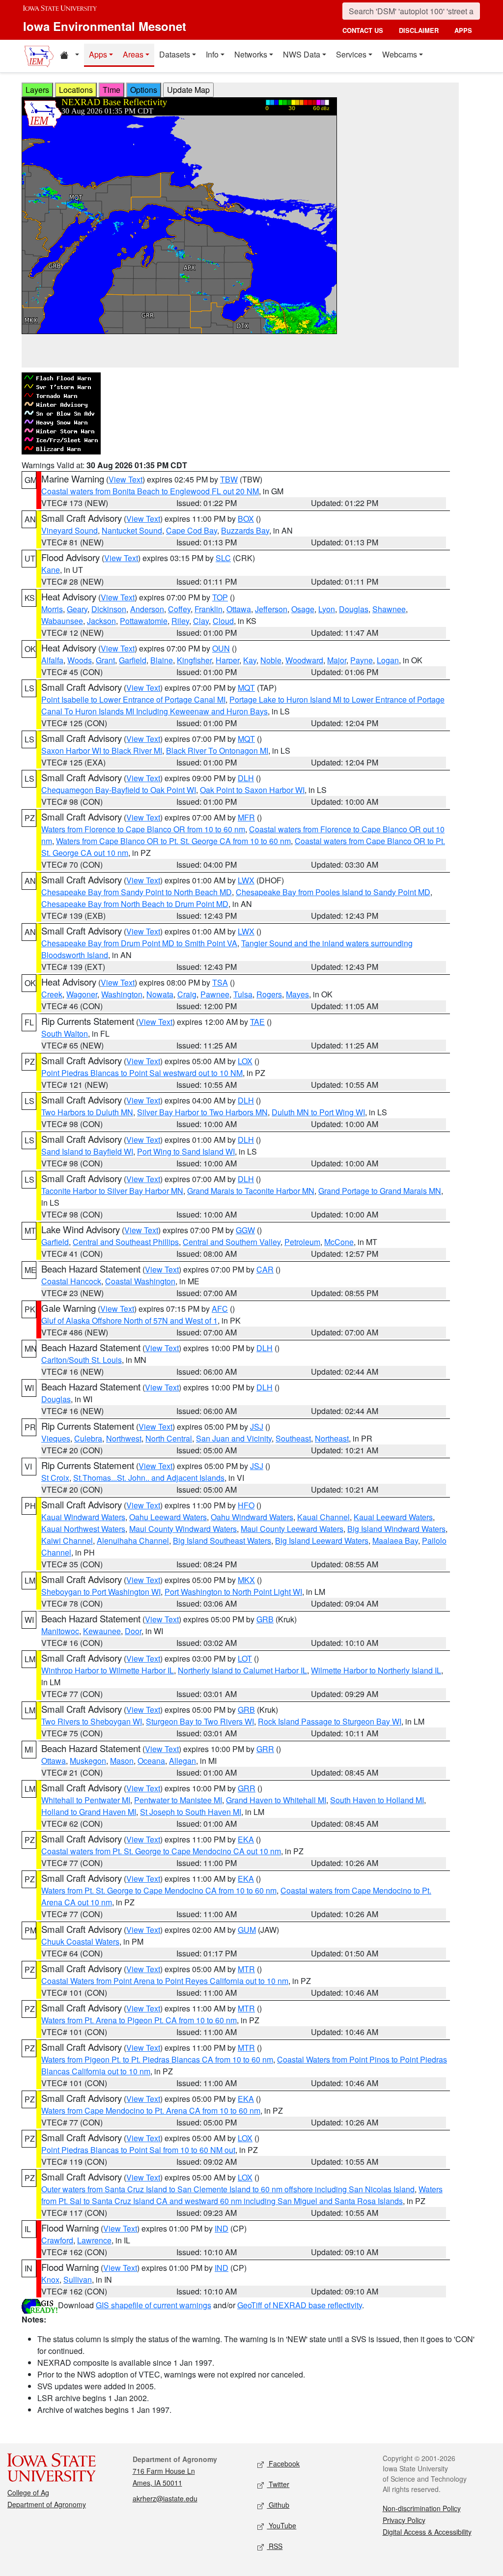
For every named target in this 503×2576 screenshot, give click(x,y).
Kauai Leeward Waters (393, 1517)
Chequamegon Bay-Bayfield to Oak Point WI (119, 790)
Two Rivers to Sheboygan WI (92, 1721)
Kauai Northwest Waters (83, 1529)
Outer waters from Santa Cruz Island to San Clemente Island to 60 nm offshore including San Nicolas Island (228, 2189)
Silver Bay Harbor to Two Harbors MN (202, 1112)
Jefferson (271, 609)
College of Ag (28, 2492)
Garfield (133, 660)
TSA (220, 982)
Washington (122, 994)
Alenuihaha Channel (133, 1541)
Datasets (175, 54)
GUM (247, 1930)
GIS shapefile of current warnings (154, 2305)
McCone (339, 1242)
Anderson (147, 609)
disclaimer (419, 30)
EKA (246, 1839)
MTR (246, 1969)
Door (133, 1631)
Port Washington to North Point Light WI (233, 1592)
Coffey (179, 609)
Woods (80, 660)
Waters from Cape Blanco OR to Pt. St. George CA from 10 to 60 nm (173, 841)
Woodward (304, 660)
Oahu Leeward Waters (168, 1517)
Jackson (101, 621)
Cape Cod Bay (192, 530)
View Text (126, 479)
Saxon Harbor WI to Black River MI (102, 750)
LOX (245, 1061)
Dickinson (109, 609)
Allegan (182, 1761)
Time (112, 90)
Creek (52, 994)
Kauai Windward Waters (83, 1517)
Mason (122, 1761)
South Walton (65, 1033)
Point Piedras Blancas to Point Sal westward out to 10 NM (142, 1073)
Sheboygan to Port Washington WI (101, 1592)
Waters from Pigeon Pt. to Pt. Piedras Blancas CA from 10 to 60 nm (157, 2059)
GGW (245, 1230)
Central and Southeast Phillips (126, 1242)
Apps (98, 54)
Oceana (151, 1761)
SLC (223, 558)
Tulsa (243, 994)
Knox (50, 2279)
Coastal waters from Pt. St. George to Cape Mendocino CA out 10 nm (161, 1851)
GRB (265, 1619)
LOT (245, 1658)
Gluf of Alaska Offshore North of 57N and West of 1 (129, 1320)
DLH (246, 778)
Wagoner (82, 994)
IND (222, 2228)
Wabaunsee (62, 621)
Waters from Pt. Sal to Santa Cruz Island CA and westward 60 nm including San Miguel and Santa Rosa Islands (242, 2195)
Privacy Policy (404, 2520)
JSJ (257, 1427)
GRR (265, 1749)
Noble (271, 660)
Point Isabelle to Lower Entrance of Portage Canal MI (133, 699)
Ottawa (239, 609)
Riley (180, 621)
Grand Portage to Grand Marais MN (380, 1191)
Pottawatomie (144, 621)
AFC (220, 1309)
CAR (265, 1269)
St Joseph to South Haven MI (191, 1812)
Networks (251, 54)
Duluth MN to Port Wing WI (318, 1112)
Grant (105, 660)
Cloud (223, 621)
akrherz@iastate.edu (165, 2498)
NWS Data (302, 54)
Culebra (88, 1438)
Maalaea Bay (395, 1541)
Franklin (209, 609)
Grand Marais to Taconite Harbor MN (251, 1191)
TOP (220, 597)
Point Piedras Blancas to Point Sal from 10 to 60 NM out (138, 2150)
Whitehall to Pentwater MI (86, 1800)
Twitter (278, 2484)
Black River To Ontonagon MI (217, 750)
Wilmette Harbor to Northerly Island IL (376, 1670)
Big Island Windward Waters (396, 1529)
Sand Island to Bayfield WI (87, 1151)
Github (278, 2505)
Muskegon (88, 1761)
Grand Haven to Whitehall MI (276, 1800)
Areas (133, 54)
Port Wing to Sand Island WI (186, 1151)
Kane (51, 570)
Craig (187, 994)
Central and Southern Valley (232, 1242)
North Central (169, 1438)
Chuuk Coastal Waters (80, 1941)
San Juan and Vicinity (234, 1438)
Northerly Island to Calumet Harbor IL (242, 1670)
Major (337, 660)
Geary (77, 609)
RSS (275, 2546)
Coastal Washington (140, 1281)
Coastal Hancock (71, 1281)
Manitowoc (60, 1631)
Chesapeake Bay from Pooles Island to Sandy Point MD (333, 892)
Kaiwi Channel (67, 1541)
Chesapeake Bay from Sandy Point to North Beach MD (137, 892)
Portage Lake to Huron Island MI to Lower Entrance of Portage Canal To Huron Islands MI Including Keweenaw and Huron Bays (243, 705)
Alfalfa (52, 660)
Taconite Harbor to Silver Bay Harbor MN (112, 1191)
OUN (221, 648)
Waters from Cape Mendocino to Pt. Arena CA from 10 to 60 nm (151, 2110)
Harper (227, 660)
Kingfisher (194, 660)
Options (144, 90)
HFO (246, 1505)
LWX (246, 880)
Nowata (160, 994)
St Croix (55, 1478)
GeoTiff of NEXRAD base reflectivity (300, 2305)
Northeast (332, 1438)
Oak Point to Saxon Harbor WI (252, 790)
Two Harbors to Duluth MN (87, 1112)
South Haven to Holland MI (377, 1800)
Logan (388, 660)
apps (463, 30)
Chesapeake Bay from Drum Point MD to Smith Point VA (139, 943)
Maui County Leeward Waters (292, 1529)
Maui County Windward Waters (183, 1529)
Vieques (56, 1438)
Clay (201, 621)
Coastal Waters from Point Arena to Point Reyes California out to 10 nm (165, 1981)
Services (351, 54)
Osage (303, 609)
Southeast (293, 1438)
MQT (246, 688)
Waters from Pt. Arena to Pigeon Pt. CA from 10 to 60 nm (139, 2020)
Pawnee (215, 994)
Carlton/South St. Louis (82, 1360)
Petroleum (302, 1242)
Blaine (162, 660)
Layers (37, 90)
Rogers (269, 994)
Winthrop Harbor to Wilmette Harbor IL (108, 1670)
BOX (246, 519)
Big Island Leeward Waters (322, 1541)
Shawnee (389, 609)
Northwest (124, 1438)
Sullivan (78, 2279)
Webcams (400, 54)
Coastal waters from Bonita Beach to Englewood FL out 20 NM (150, 491)
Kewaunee (102, 1631)
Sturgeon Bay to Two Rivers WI (200, 1721)
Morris (52, 609)
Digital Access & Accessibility (427, 2532)
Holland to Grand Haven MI (89, 1812)
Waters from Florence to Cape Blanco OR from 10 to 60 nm (143, 829)
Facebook (283, 2463)
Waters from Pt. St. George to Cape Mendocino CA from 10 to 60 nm (159, 1890)
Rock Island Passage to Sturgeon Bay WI (330, 1721)
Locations (76, 90)
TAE (257, 1022)
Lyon (327, 609)
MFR (246, 817)
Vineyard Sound (70, 530)
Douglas (354, 609)
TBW (229, 479)
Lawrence (94, 2240)
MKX (246, 1580)
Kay (250, 660)
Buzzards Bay (245, 530)
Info (212, 54)
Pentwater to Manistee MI (178, 1800)
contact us (363, 30)
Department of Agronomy (47, 2504)
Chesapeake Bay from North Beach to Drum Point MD (135, 904)
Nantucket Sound (132, 530)
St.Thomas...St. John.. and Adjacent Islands (149, 1478)
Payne (362, 660)
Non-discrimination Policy (422, 2508)
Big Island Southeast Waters (222, 1541)
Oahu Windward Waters (252, 1517)
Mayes (297, 994)
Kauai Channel (323, 1517)
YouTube (281, 2525)
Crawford (57, 2240)
